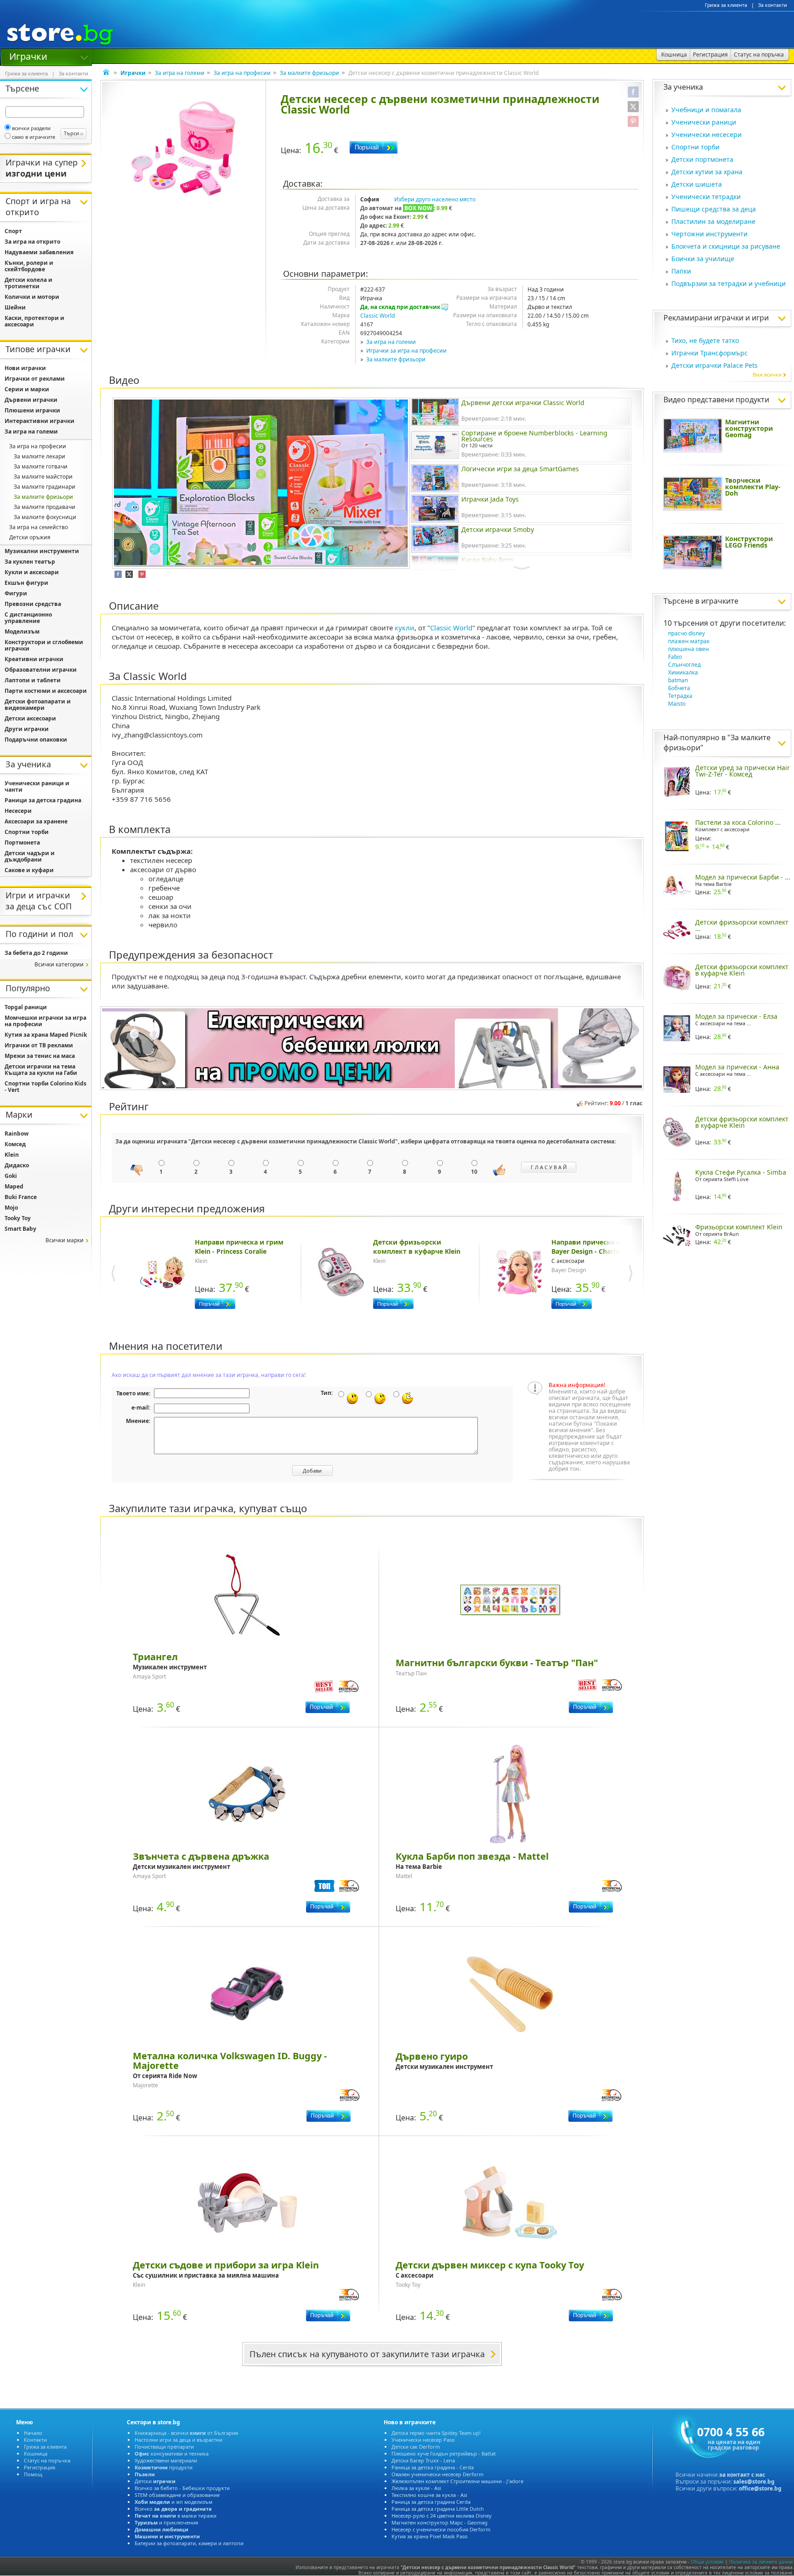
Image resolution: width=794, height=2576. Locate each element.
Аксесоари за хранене (36, 821)
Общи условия (707, 2562)
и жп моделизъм (173, 2502)
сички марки (65, 1240)
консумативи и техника (172, 2453)
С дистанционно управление (28, 618)
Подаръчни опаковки (36, 740)
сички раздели (31, 128)
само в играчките (34, 137)
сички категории (59, 964)
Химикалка (683, 672)
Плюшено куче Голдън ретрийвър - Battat (444, 2453)
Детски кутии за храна (707, 172)
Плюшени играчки (32, 410)
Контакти (35, 2440)
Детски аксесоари (30, 718)
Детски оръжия (30, 537)
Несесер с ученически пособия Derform (441, 2529)
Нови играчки (25, 368)
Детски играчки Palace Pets (715, 365)
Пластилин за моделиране (713, 221)
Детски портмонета (702, 159)
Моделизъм (22, 631)
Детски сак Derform (416, 2447)
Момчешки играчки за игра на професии (45, 1021)
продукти (164, 2467)
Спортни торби (695, 147)
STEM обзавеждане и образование (177, 2495)
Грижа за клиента (726, 5)
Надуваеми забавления (39, 252)
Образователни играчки (41, 670)
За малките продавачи (45, 507)
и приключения (166, 2522)
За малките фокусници (45, 517)
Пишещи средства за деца (714, 209)
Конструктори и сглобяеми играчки (44, 645)
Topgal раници (26, 1007)
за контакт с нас (742, 2475)
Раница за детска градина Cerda (431, 2502)
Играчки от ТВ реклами (39, 1045)
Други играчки (27, 729)
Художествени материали (166, 2460)
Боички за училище (703, 259)
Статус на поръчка (47, 2460)
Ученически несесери (706, 134)
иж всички (767, 374)
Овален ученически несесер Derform (437, 2474)
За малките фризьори (309, 73)
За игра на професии (242, 73)
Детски (155, 2481)
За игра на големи (180, 73)
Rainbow (17, 1134)
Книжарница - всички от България (186, 2433)
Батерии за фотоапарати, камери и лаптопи (189, 2543)
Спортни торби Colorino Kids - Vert (45, 1087)
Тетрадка (680, 696)
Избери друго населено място (435, 199)
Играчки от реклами (35, 379)
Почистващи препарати (164, 2447)
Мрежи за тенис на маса (40, 1056)
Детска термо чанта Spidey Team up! (436, 2433)
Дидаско (17, 1165)
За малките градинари (45, 487)
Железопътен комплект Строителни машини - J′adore (457, 2481)
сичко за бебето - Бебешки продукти (182, 2488)
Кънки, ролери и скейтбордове (29, 266)
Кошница (36, 2453)
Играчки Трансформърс (709, 353)
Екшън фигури (26, 583)
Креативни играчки (34, 659)
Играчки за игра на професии (406, 351)
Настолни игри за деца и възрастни (179, 2440)
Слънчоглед (684, 665)
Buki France (21, 1197)
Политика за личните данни (761, 2562)
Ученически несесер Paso (423, 2440)
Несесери (18, 811)
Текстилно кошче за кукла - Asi (429, 2495)
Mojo (11, 1208)
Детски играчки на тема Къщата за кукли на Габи (41, 1070)
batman (678, 680)
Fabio (675, 657)
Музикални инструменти (42, 551)
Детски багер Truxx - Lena (423, 2460)
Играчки (28, 56)
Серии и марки (27, 389)
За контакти (773, 5)
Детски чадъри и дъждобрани (30, 856)
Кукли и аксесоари (32, 572)
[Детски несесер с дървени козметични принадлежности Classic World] (183, 148)
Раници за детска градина (43, 800)
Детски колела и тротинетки (28, 283)
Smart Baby (20, 1229)
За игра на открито (32, 242)
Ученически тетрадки (706, 197)
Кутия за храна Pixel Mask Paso (430, 2536)
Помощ (33, 2474)
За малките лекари (40, 456)
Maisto (677, 704)
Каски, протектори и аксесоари (34, 321)
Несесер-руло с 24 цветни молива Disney (442, 2516)
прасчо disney (686, 633)
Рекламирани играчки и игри (716, 318)
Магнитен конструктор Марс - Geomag (440, 2522)
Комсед (15, 1144)
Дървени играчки (31, 400)
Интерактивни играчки (40, 421)
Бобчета (679, 688)
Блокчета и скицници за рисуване (726, 246)
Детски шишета (697, 184)
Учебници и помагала (706, 110)
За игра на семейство (39, 527)
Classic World (377, 316)
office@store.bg (760, 2488)
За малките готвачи (41, 466)
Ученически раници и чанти (37, 786)
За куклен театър (30, 562)
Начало (33, 2433)
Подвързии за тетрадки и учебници (729, 283)
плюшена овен (689, 649)
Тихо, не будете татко (705, 340)
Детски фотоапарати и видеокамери (38, 705)
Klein (12, 1155)
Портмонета (22, 842)
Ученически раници (704, 122)
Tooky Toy (18, 1218)
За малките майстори (43, 477)
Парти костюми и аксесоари (46, 691)
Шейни (15, 307)
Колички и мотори (32, 297)
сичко (173, 2509)
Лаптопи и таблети (33, 680)
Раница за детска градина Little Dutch (438, 2509)
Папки (681, 271)
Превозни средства (33, 604)
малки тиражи (176, 2516)
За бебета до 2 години (36, 953)
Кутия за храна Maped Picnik (46, 1035)
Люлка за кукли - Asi (416, 2488)
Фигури (16, 593)
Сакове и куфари (29, 870)
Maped (14, 1186)
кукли (405, 628)
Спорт (13, 231)
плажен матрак (689, 641)
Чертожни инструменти (709, 234)
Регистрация (40, 2467)
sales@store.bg (754, 2482)
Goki (11, 1176)
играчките (720, 601)
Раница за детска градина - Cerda (433, 2467)
